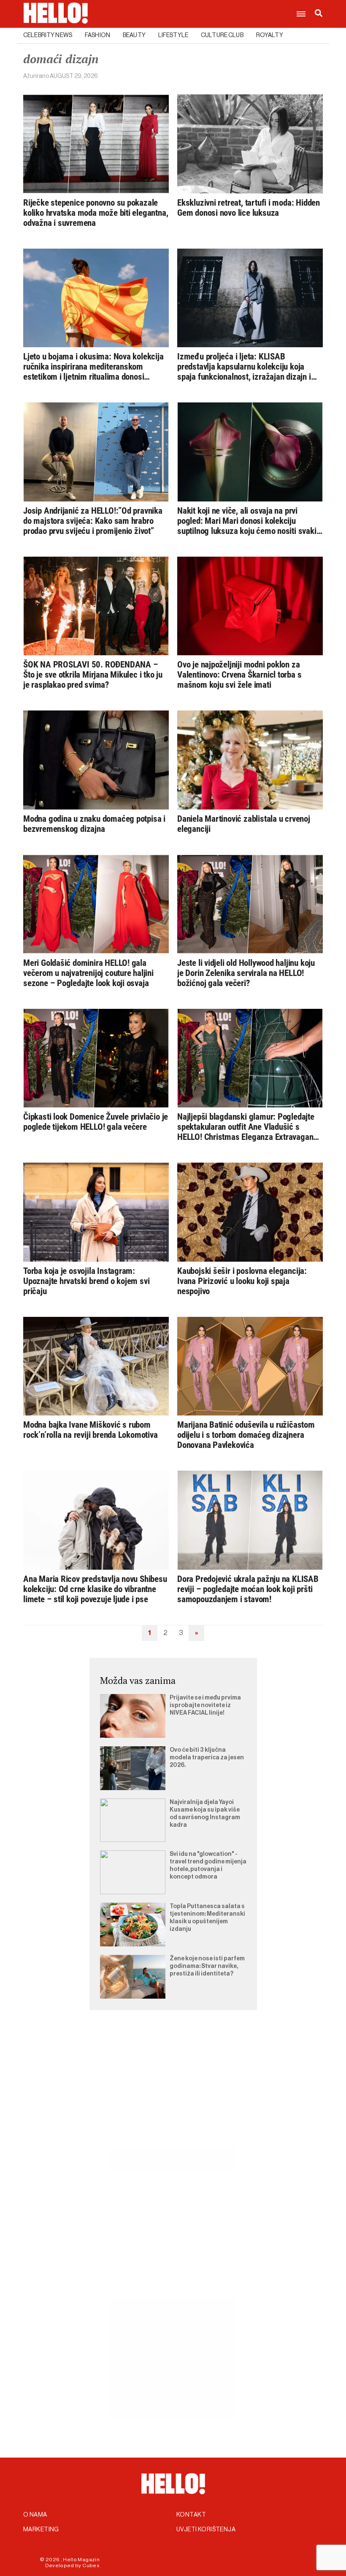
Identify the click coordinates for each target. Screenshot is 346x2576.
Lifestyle (173, 35)
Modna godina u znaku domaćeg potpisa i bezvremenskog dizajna (94, 824)
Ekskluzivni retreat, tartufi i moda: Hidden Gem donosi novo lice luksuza (249, 208)
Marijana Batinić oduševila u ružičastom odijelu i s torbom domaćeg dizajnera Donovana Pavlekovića (246, 1435)
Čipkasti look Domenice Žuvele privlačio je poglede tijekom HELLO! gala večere (96, 1122)
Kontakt (191, 2515)
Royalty (270, 35)
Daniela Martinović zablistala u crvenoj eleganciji (244, 824)
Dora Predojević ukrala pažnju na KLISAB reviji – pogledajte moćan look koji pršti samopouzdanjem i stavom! (248, 1589)
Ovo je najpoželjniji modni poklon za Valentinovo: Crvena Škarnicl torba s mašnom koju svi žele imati (239, 675)
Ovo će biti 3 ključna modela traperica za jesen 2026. (207, 1758)
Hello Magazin (81, 2560)
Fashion (97, 35)
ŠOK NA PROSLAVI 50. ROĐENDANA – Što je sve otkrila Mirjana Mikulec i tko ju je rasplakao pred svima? (93, 675)
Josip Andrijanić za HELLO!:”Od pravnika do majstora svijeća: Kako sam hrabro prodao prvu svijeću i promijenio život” (93, 521)
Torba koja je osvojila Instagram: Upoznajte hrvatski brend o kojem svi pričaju (86, 1281)
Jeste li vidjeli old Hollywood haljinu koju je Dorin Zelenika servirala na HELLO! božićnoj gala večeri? (246, 973)
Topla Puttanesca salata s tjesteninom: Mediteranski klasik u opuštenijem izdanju (207, 1918)
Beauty (134, 35)
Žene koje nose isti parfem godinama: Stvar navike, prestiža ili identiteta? (207, 1966)
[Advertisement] (173, 2088)
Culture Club (222, 35)
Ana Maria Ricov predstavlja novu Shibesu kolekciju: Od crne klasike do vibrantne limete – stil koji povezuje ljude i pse (95, 1589)
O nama (35, 2515)
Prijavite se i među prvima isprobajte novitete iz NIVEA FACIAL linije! (205, 1705)
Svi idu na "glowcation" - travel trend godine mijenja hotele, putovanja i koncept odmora (208, 1866)
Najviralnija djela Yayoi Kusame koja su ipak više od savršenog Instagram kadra (205, 1814)
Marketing (41, 2530)
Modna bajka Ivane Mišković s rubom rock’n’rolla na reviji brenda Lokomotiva (91, 1430)
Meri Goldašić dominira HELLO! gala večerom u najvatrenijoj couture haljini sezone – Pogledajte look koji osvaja (88, 973)
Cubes (91, 2565)
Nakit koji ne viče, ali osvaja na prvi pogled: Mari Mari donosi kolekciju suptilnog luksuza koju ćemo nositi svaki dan (247, 521)
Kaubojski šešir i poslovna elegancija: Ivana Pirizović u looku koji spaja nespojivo (242, 1281)
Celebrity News (48, 35)
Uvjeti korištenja (206, 2530)
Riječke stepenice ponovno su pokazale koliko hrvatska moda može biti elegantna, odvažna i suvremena (96, 213)
